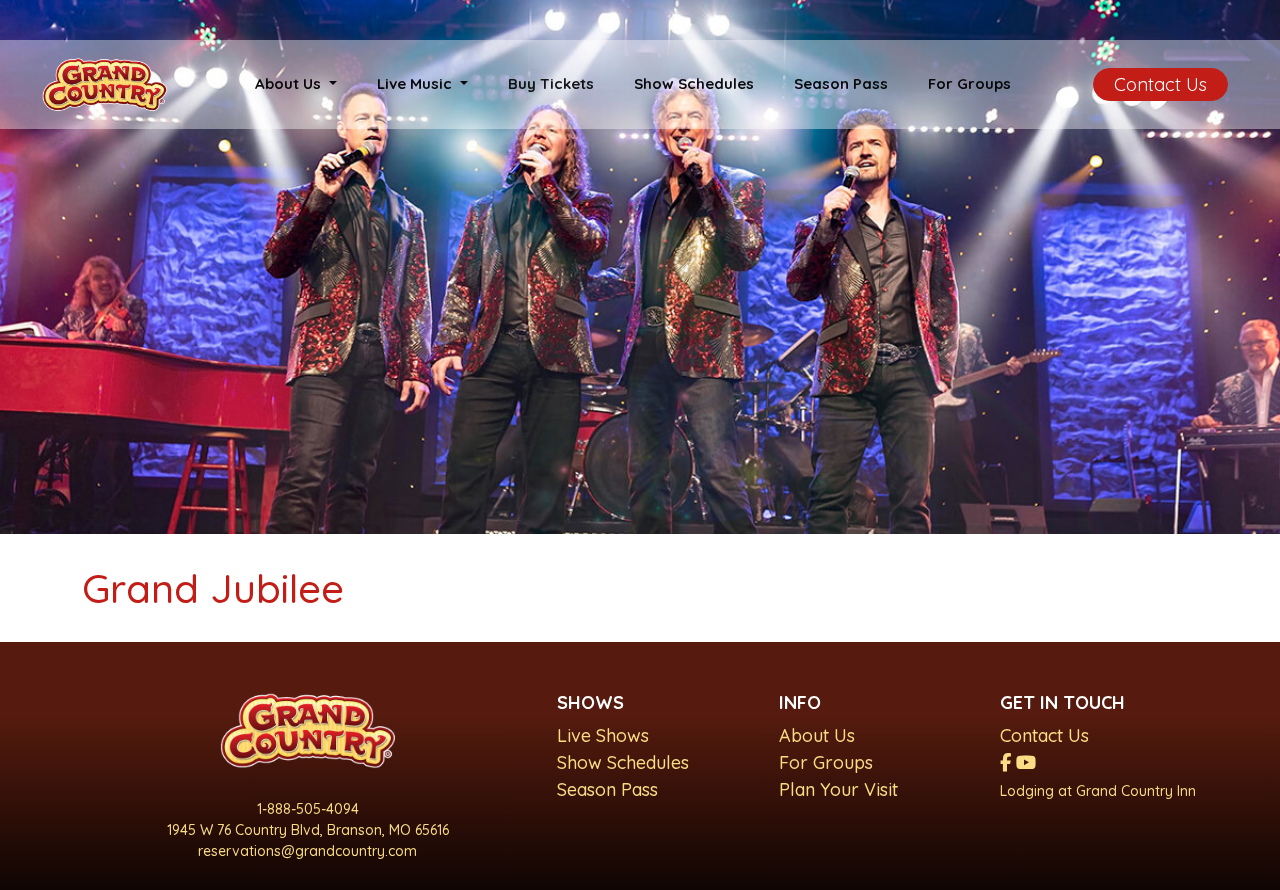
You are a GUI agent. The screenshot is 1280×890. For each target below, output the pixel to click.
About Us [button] (290, 83)
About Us (817, 735)
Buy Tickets (551, 83)
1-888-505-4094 (308, 809)
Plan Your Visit (838, 789)
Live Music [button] (416, 83)
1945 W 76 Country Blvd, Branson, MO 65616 (308, 830)
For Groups (969, 83)
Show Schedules (694, 83)
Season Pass (841, 83)
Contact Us (1160, 84)
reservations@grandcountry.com (307, 851)
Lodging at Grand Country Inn (1098, 791)
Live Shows (603, 735)
